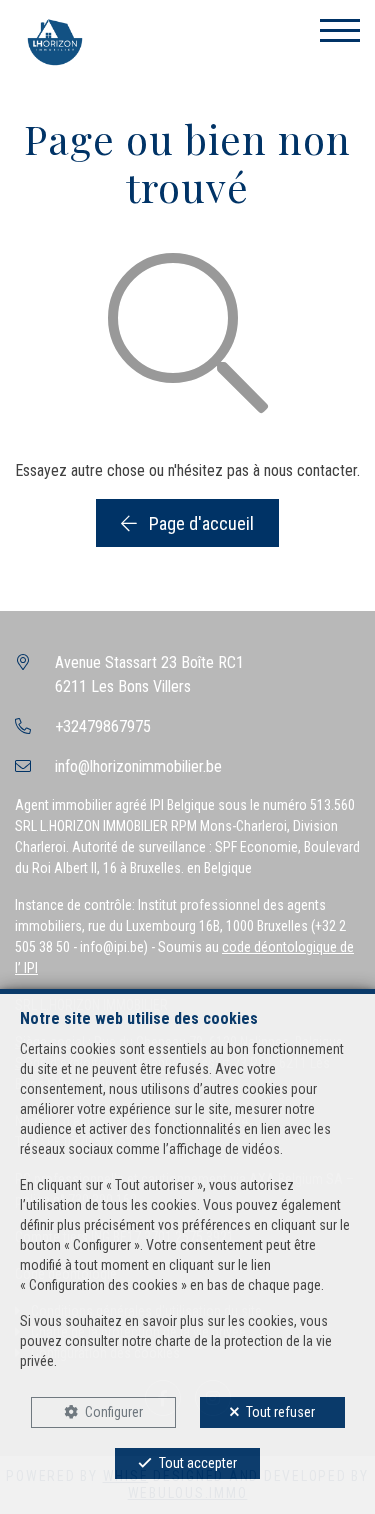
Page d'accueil (199, 523)
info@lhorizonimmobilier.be (138, 766)
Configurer (114, 1412)
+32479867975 (103, 726)
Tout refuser (280, 1412)
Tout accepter (198, 1463)
